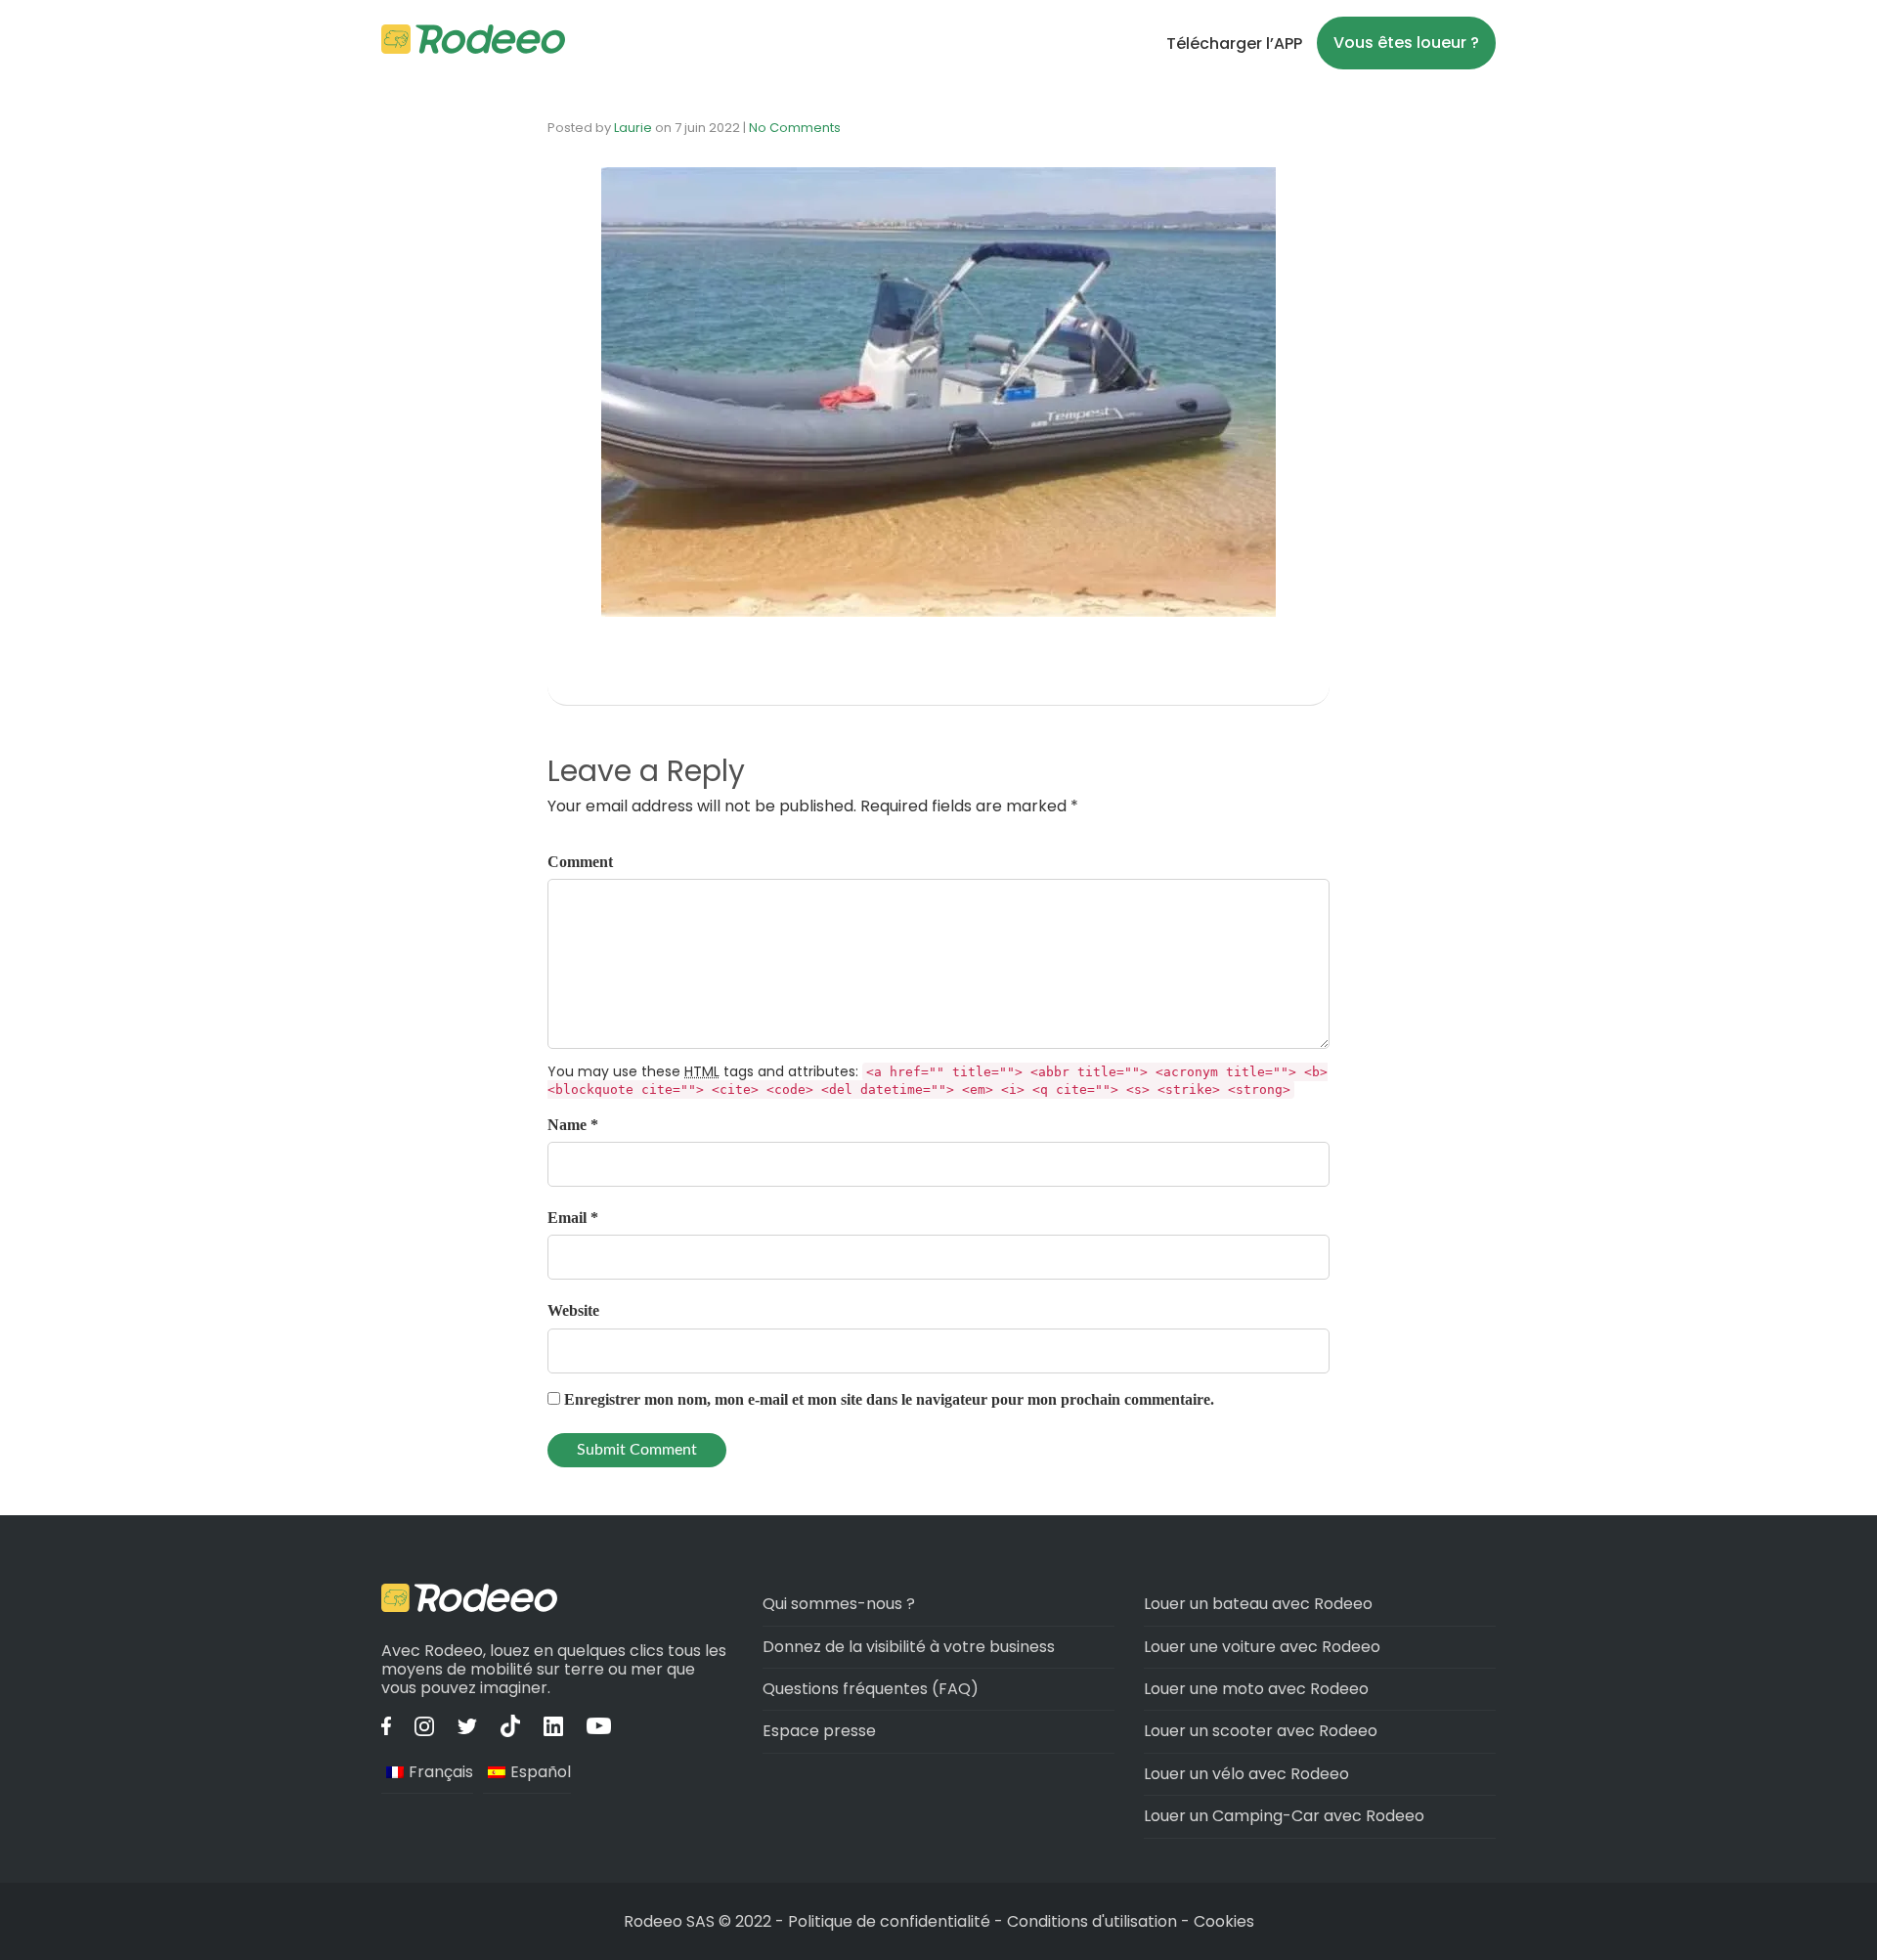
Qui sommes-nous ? (839, 1604)
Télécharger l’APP (1234, 44)
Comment (580, 862)
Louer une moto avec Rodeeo (1256, 1689)
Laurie (633, 128)
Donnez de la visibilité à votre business (909, 1647)
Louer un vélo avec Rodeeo (1246, 1774)
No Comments (795, 128)
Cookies (1224, 1921)
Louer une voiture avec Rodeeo (1262, 1647)
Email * (573, 1218)
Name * (573, 1125)
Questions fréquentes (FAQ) (871, 1689)
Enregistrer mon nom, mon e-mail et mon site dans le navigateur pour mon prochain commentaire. (889, 1399)
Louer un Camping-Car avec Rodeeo (1284, 1816)
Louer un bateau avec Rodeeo (1258, 1604)
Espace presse (819, 1731)
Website (573, 1310)
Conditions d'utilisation (1092, 1921)
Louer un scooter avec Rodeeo (1261, 1731)
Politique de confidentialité (891, 1921)
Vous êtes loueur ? (1406, 43)
